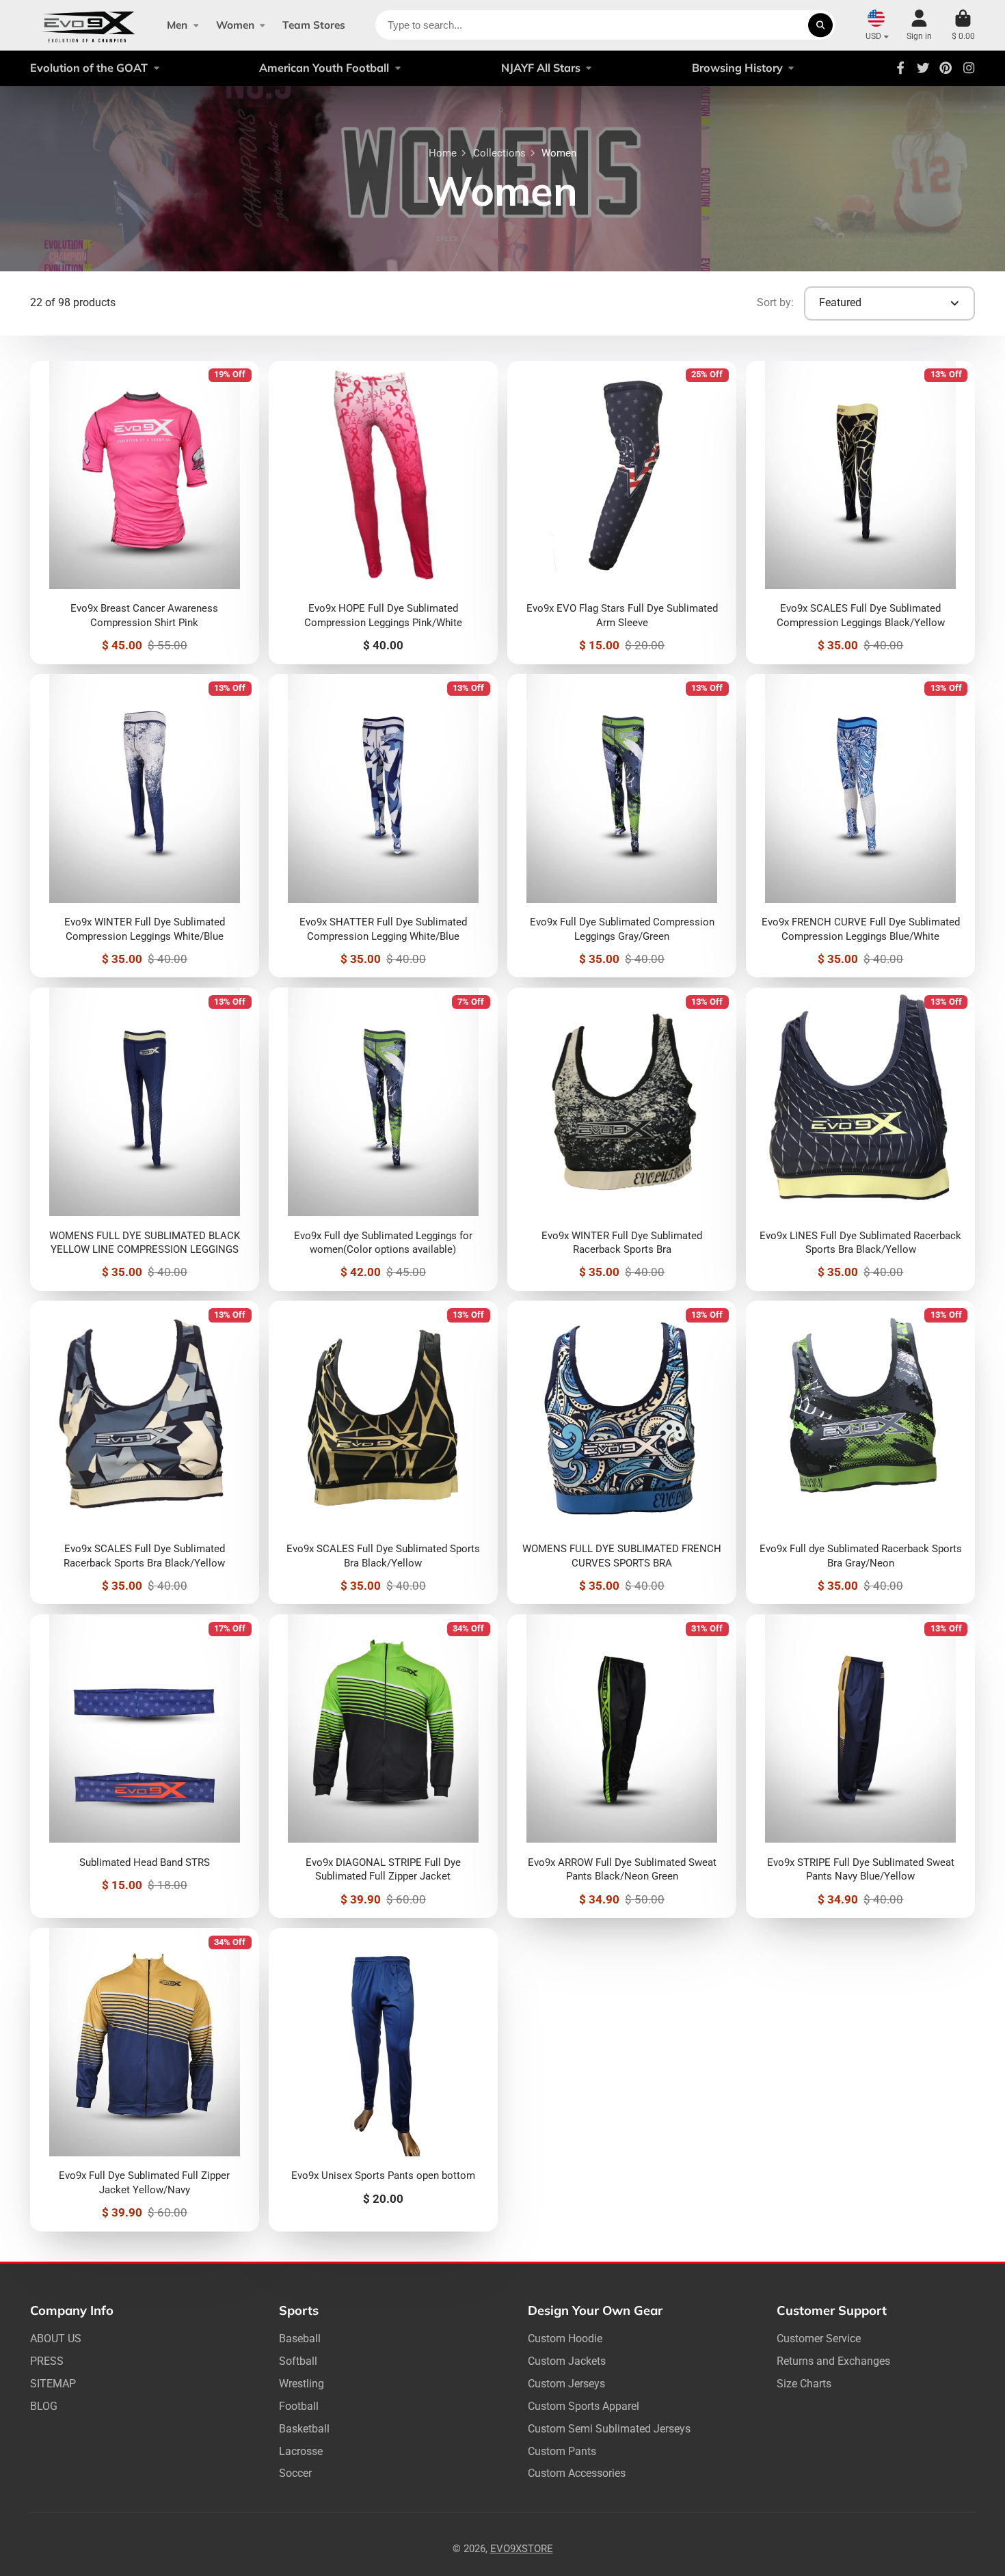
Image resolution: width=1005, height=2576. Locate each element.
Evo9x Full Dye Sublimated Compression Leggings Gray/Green (621, 826)
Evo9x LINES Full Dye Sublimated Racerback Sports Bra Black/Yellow (860, 1139)
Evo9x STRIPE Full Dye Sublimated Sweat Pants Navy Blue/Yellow (860, 1766)
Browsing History (737, 68)
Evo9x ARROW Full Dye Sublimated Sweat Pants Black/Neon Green (621, 1766)
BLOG (44, 2406)
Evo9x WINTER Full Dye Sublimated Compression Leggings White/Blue (144, 826)
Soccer (295, 2473)
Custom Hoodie (565, 2338)
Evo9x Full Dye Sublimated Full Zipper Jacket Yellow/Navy (144, 2080)
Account (919, 25)
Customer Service (819, 2338)
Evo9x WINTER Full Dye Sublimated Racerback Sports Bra (621, 1139)
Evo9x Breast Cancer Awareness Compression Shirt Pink (144, 513)
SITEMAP (53, 2384)
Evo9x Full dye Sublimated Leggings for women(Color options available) (383, 1139)
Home (443, 153)
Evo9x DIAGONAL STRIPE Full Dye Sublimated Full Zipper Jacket (383, 1766)
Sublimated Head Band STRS (144, 1766)
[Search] (820, 25)
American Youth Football (324, 68)
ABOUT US (56, 2338)
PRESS (47, 2361)
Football (299, 2406)
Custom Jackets (567, 2361)
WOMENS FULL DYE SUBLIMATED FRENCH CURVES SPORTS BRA (621, 1452)
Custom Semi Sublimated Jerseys (609, 2429)
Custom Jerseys (566, 2384)
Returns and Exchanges (833, 2361)
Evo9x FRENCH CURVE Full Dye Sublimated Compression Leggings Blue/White (860, 826)
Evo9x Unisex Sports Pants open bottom (383, 2080)
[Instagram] (969, 68)
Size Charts (804, 2384)
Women (235, 25)
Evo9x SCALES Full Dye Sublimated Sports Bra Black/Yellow (383, 1452)
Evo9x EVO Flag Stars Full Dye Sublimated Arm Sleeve (621, 513)
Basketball (304, 2429)
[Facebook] (900, 68)
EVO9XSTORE (522, 2549)
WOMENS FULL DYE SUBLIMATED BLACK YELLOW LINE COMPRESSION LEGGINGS (144, 1139)
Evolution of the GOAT (89, 68)
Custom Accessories (577, 2473)
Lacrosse (301, 2451)
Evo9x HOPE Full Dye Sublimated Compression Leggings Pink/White (383, 513)
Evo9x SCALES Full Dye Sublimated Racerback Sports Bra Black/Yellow (144, 1452)
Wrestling (301, 2384)
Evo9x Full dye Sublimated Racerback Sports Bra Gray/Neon (860, 1452)
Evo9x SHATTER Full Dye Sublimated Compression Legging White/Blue (383, 826)
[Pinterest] (946, 68)
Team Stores (314, 25)
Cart (963, 25)
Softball (298, 2361)
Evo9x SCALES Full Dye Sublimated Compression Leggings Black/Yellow (860, 513)
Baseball (300, 2338)
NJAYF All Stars (541, 68)
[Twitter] (923, 68)
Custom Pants (562, 2451)
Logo (89, 25)
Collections (499, 153)
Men (177, 25)
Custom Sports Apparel (584, 2406)
